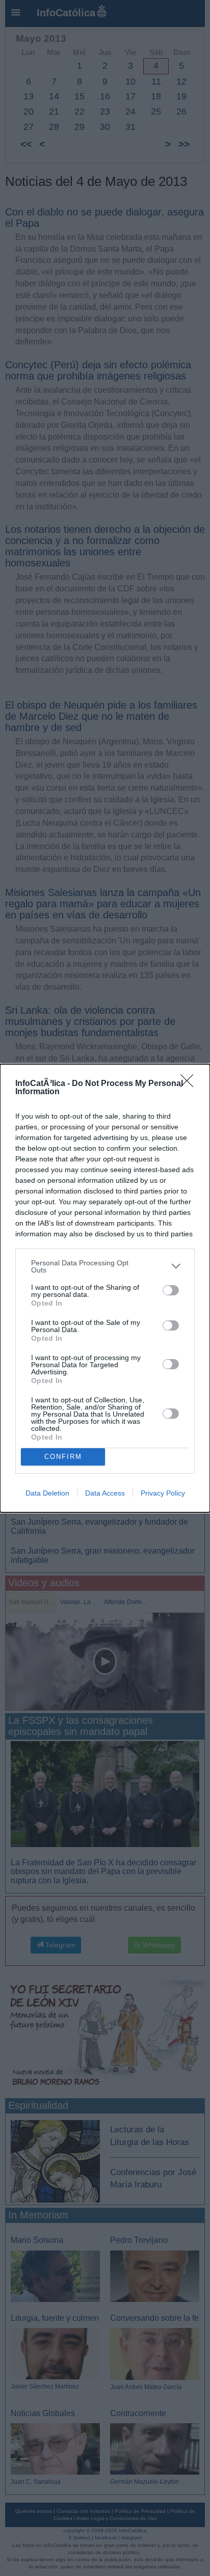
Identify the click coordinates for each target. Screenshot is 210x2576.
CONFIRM (63, 1457)
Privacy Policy (163, 1493)
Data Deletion (47, 1493)
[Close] (190, 1084)
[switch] (171, 1290)
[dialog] (105, 1288)
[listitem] (105, 1266)
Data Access (105, 1493)
